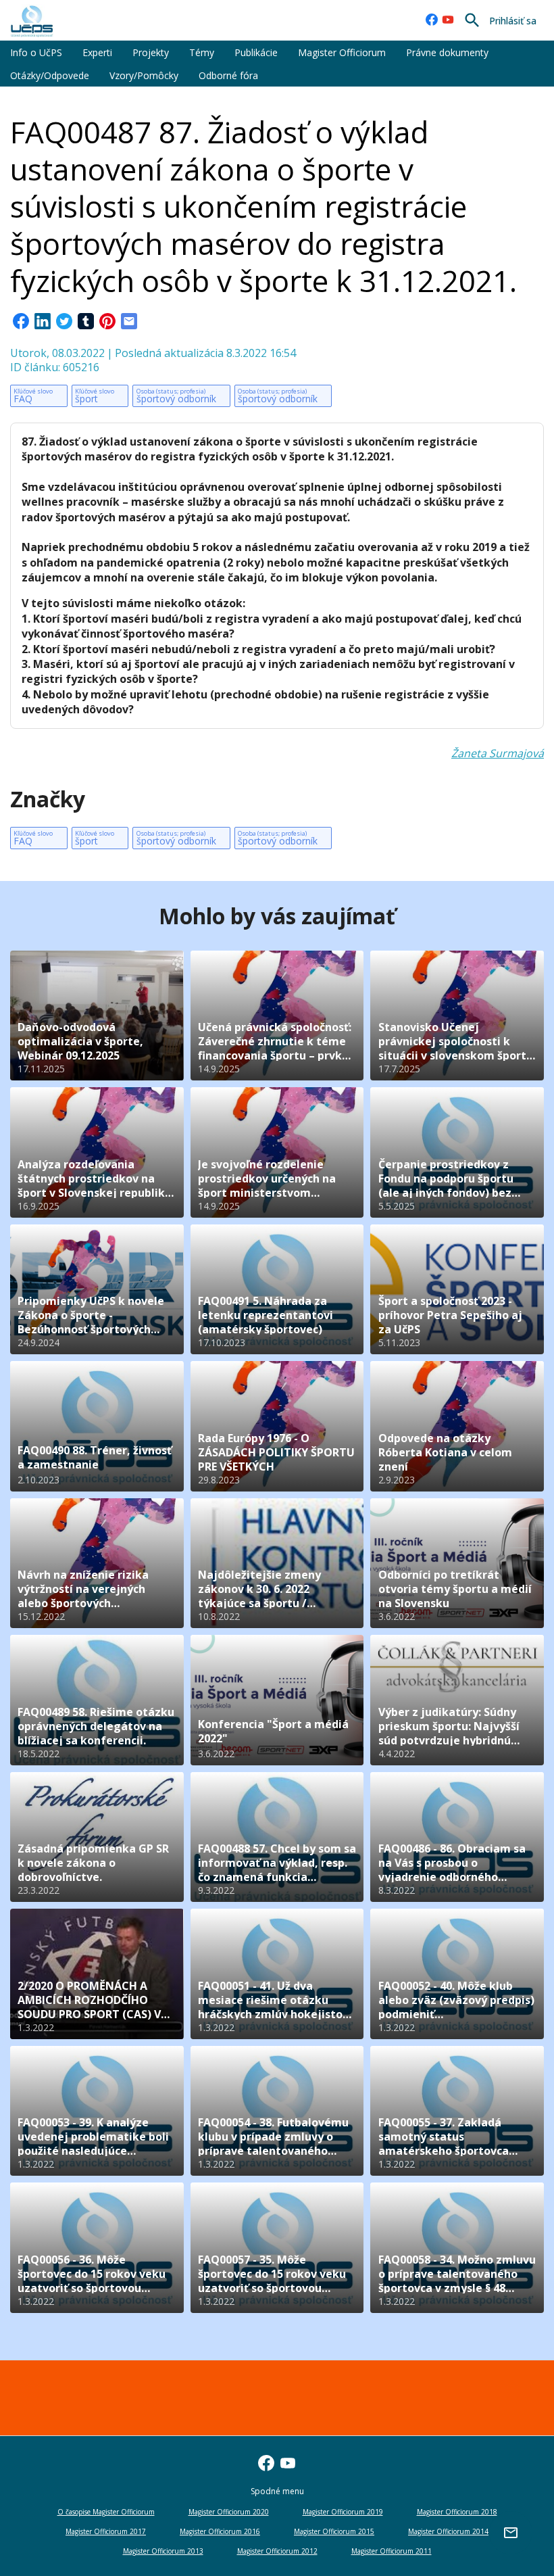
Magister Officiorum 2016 (220, 2531)
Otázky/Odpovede (50, 75)
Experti (97, 52)
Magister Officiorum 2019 (343, 2512)
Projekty (151, 52)
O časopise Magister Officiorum (106, 2512)
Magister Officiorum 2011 (392, 2551)
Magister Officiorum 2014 (448, 2531)
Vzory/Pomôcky (144, 75)
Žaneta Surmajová (498, 753)
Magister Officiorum (342, 52)
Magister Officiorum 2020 (229, 2512)
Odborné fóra (228, 75)
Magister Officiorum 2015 (334, 2531)
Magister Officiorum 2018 (457, 2512)
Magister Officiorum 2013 (163, 2551)
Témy (202, 52)
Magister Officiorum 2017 (106, 2531)
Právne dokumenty (447, 52)
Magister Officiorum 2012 (277, 2551)
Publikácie (256, 52)
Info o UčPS (36, 52)
